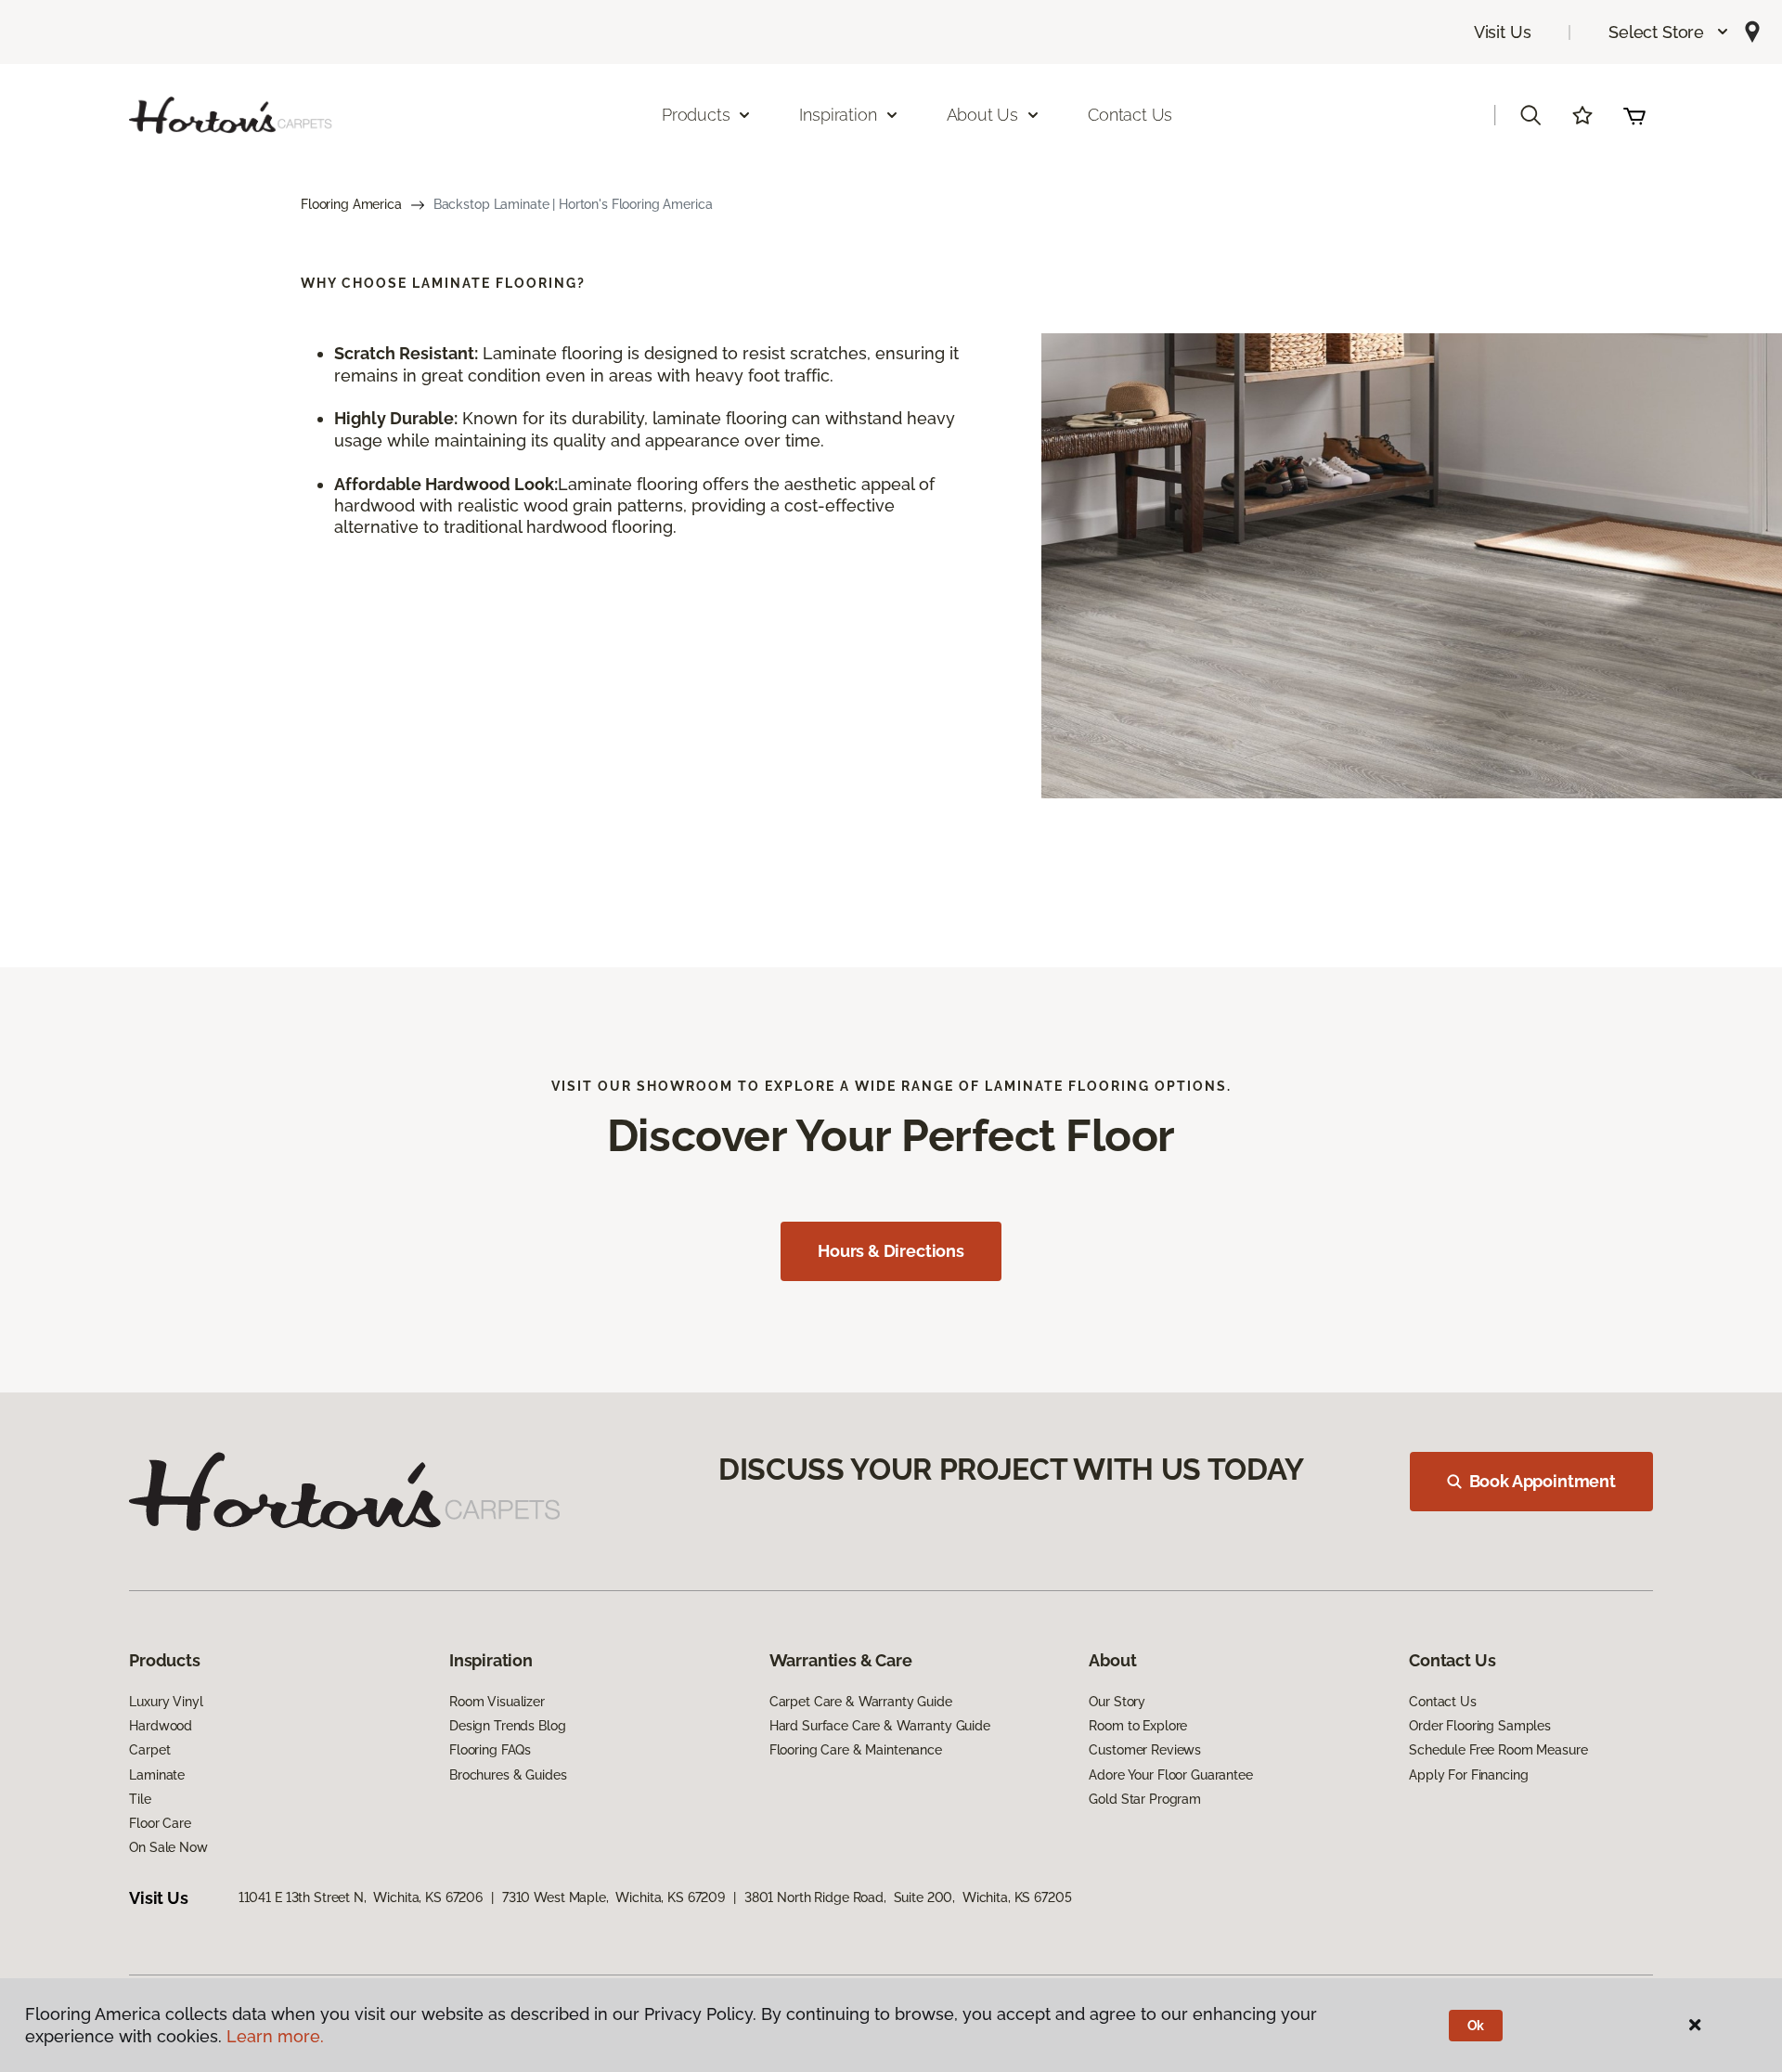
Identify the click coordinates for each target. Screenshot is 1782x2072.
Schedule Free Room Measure (1498, 1750)
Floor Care (160, 1823)
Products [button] (696, 115)
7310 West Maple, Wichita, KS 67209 (613, 1897)
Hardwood (161, 1726)
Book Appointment (1543, 1481)
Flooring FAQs (490, 1750)
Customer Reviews (1145, 1750)
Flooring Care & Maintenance (856, 1750)
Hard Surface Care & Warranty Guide (880, 1726)
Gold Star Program (1145, 1799)
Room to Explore (1138, 1726)
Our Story (1117, 1702)
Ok (1476, 2026)
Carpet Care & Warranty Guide (861, 1702)
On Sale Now (168, 1847)
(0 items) (1634, 115)
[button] (1669, 32)
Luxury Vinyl (166, 1702)
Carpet (149, 1750)
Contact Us (1130, 115)
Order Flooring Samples (1480, 1726)
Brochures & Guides (508, 1775)
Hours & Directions (891, 1251)
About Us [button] (983, 115)
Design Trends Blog (507, 1726)
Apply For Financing (1468, 1775)
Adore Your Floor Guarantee (1170, 1775)
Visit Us (1503, 32)
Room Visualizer (497, 1702)
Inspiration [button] (838, 115)
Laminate (157, 1775)
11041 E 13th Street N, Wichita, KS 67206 (361, 1897)
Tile (140, 1799)
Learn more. (275, 2036)
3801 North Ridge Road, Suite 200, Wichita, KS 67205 (908, 1897)
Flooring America (351, 204)
